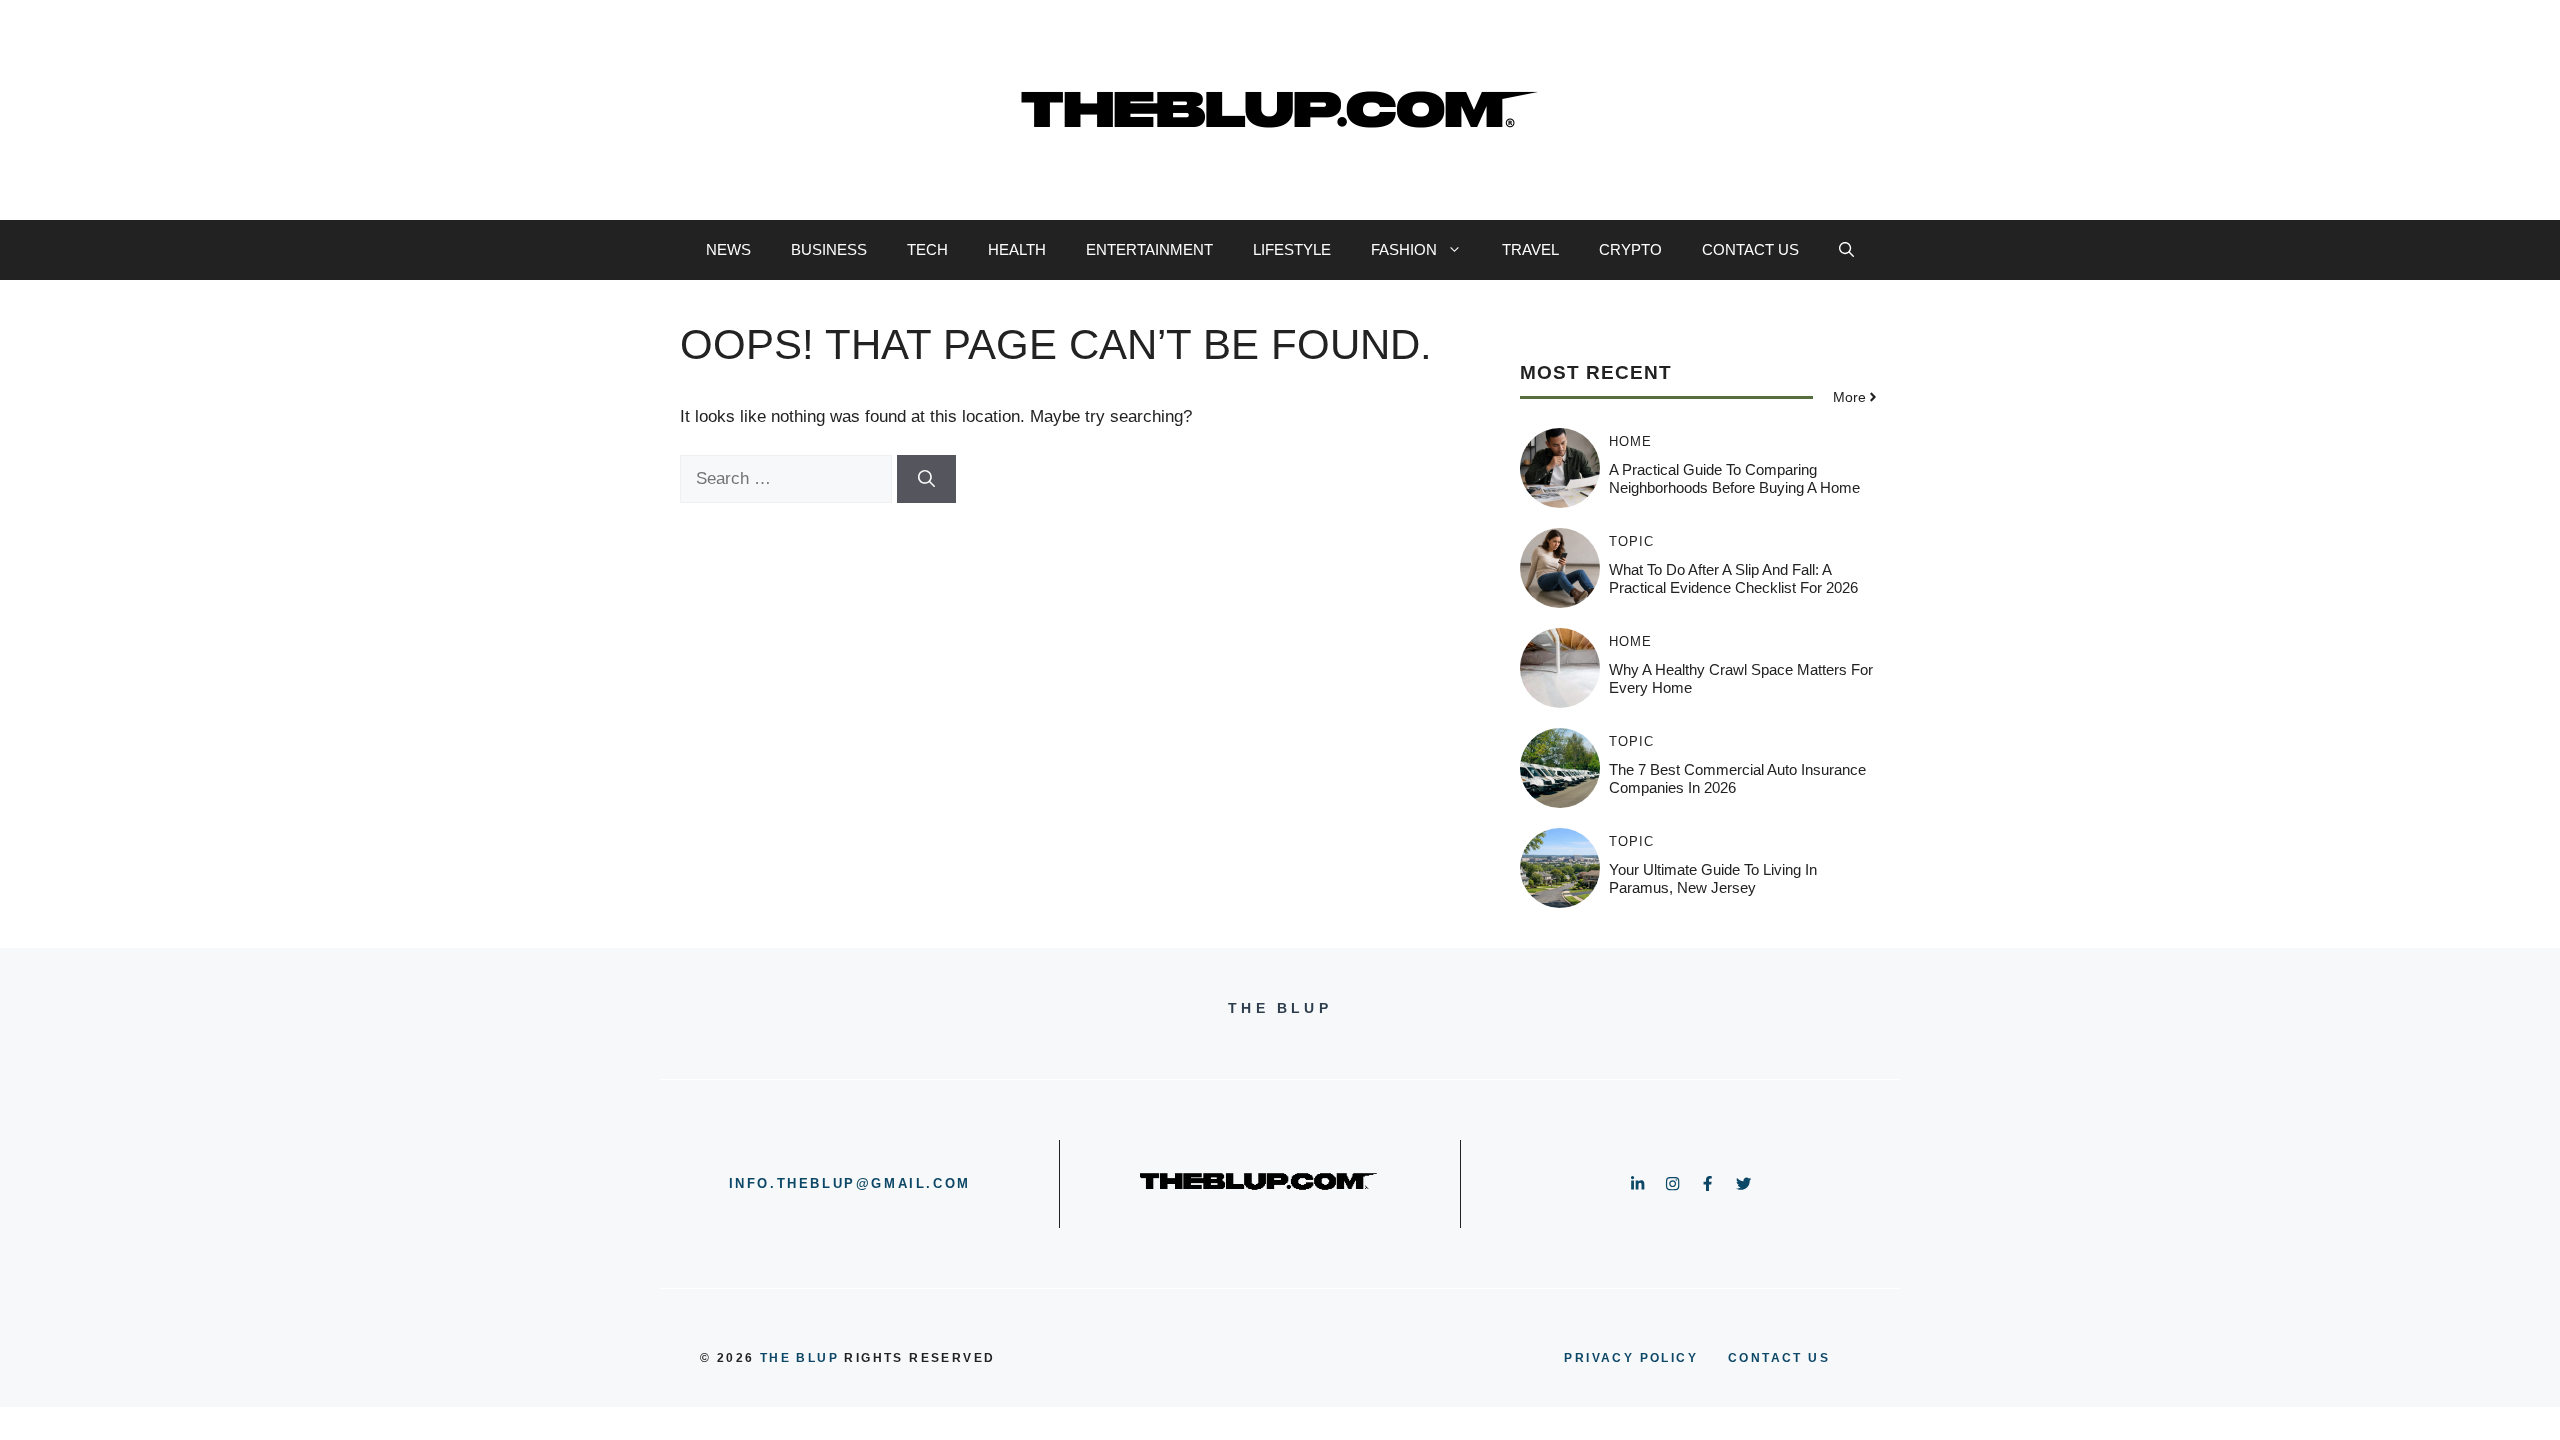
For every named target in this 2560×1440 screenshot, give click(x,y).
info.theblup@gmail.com (850, 1183)
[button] (1846, 250)
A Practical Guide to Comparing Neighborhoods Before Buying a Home (1734, 478)
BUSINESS (829, 249)
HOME (1630, 441)
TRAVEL (1530, 249)
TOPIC (1631, 541)
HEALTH (1017, 249)
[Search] (926, 479)
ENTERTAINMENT (1149, 249)
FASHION (1404, 249)
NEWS (728, 249)
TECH (927, 249)
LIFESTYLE (1292, 249)
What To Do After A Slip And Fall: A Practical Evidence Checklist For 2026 (1733, 578)
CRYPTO (1630, 249)
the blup (799, 1358)
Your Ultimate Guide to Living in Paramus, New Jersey (1713, 878)
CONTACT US (1750, 249)
